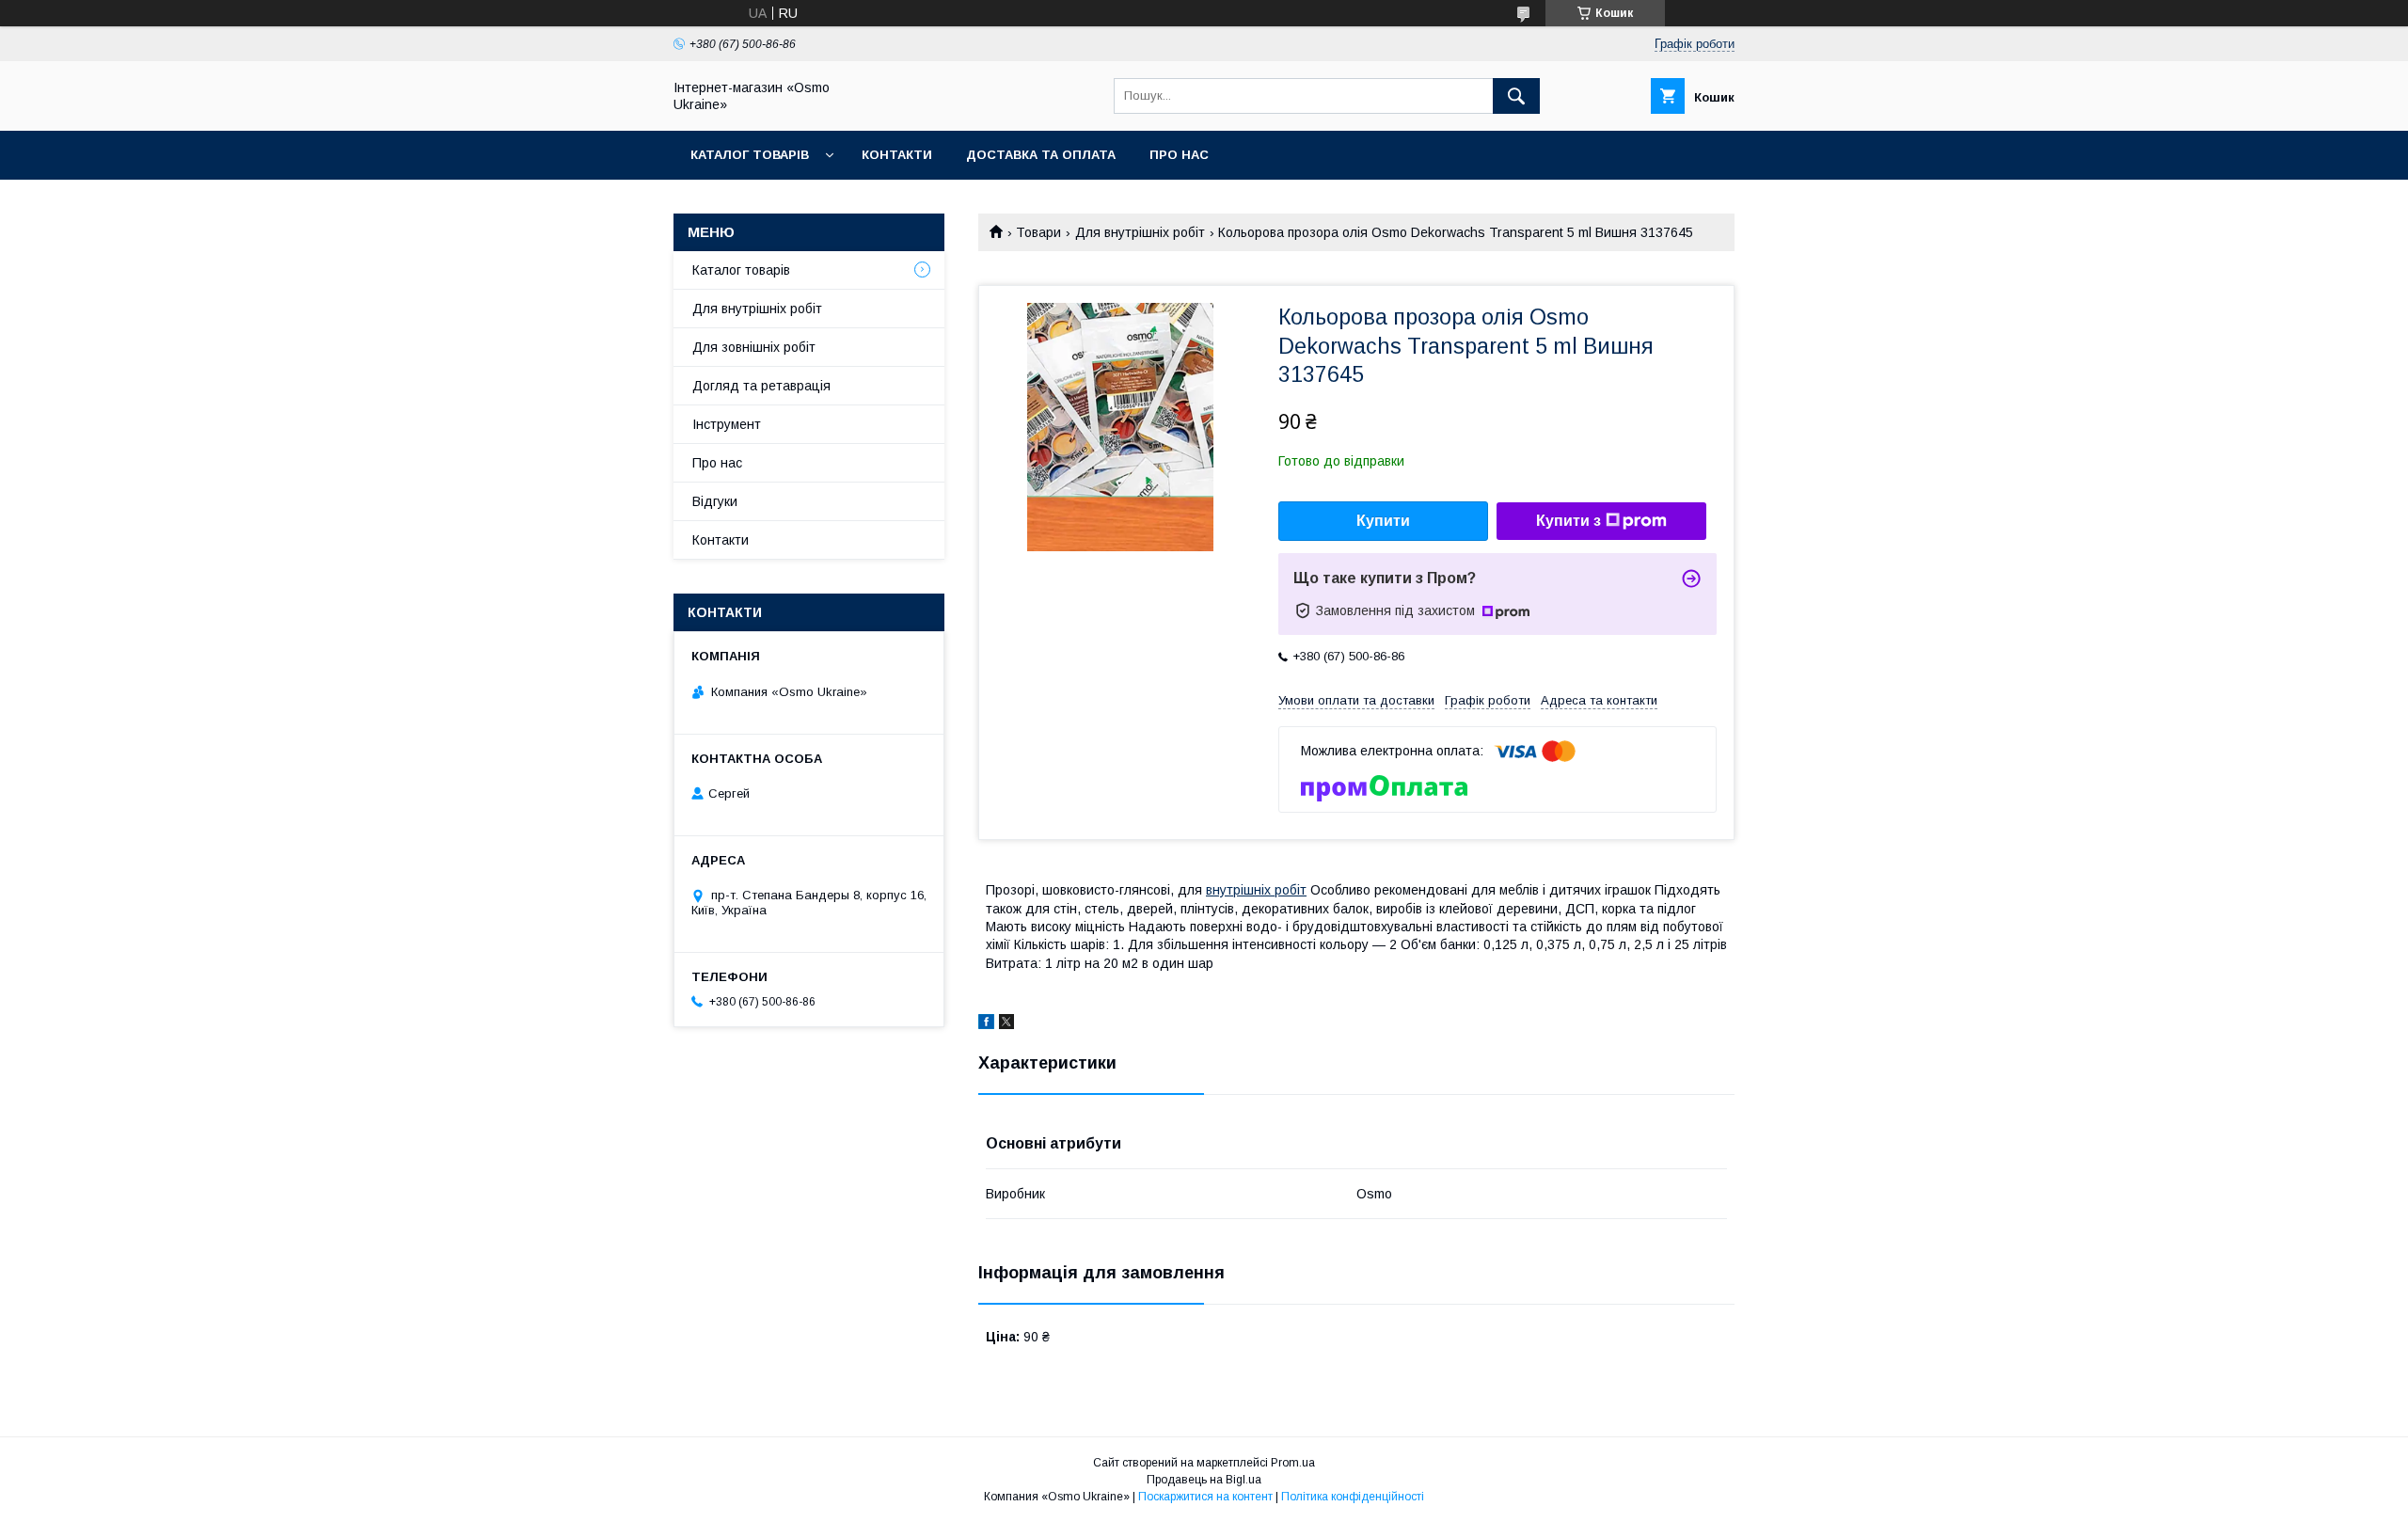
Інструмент (727, 424)
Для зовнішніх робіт (754, 347)
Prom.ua (1293, 1463)
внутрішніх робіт (1256, 890)
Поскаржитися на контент (1205, 1497)
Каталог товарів (750, 155)
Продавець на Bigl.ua (1204, 1480)
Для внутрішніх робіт (1140, 232)
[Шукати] (1516, 96)
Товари (1038, 232)
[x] (1006, 1024)
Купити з (1568, 521)
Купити (1383, 521)
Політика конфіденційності (1353, 1497)
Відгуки (715, 501)
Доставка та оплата (1041, 155)
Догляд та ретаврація (761, 386)
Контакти (897, 155)
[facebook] (986, 1024)
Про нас (1179, 155)
